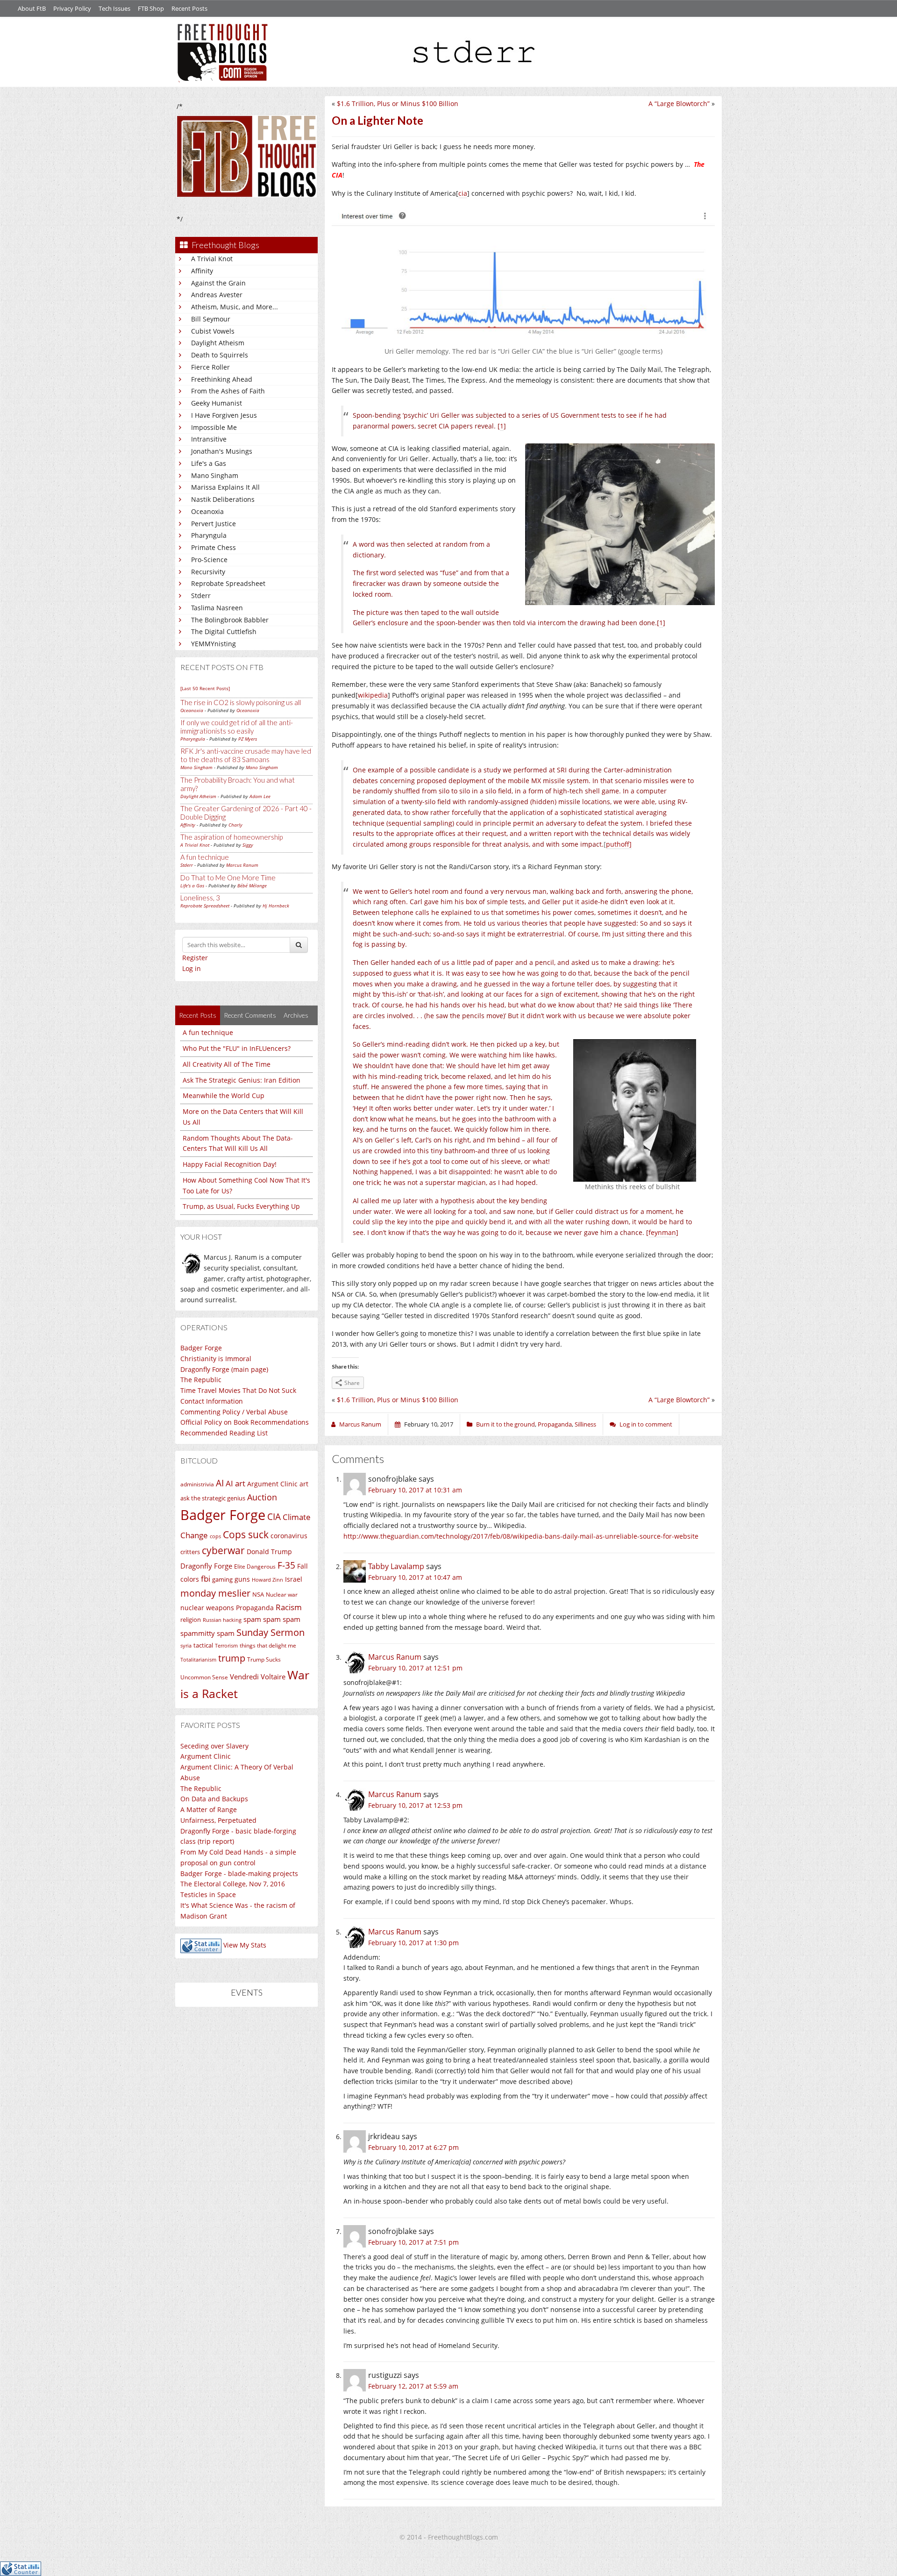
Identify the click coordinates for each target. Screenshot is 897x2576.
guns (242, 1579)
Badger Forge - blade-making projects (239, 1873)
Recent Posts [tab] (198, 1015)
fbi (206, 1579)
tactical (203, 1645)
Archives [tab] (296, 1015)
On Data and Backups (214, 1799)
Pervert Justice (214, 524)
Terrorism (226, 1646)
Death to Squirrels (220, 355)
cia (463, 193)
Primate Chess (214, 547)
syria (186, 1646)
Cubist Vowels (213, 331)
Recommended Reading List (224, 1433)
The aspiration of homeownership (231, 837)
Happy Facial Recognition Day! (230, 1164)
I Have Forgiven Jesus (224, 415)
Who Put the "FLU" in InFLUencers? (237, 1048)
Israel (294, 1579)
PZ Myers (248, 739)
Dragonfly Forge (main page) (224, 1369)
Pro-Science (209, 560)
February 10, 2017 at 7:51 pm (413, 2242)
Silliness (585, 1424)
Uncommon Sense (204, 1677)
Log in (192, 968)
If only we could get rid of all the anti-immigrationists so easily (237, 727)
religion (191, 1620)
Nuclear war (282, 1594)
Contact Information (212, 1401)
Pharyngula (209, 535)
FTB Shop (151, 8)
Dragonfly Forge (206, 1566)
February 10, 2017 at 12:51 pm (415, 1668)
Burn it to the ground (505, 1424)
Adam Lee (260, 796)
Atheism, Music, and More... (235, 307)
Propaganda (255, 1608)
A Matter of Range (209, 1809)
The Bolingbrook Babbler (230, 620)
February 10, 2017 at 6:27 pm (413, 2147)
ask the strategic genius (213, 1498)
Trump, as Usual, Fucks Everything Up (241, 1206)
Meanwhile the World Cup (224, 1095)
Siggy (248, 845)
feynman (662, 1232)
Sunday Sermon (271, 1632)
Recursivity (208, 572)
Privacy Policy (72, 8)
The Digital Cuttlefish (224, 632)
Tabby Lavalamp (396, 1566)
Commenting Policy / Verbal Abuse (234, 1412)
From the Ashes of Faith (228, 391)
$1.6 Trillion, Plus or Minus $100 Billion (398, 103)
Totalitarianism (198, 1660)
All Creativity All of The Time (227, 1064)
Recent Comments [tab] (250, 1015)
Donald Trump (269, 1552)
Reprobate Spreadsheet (228, 583)
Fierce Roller (210, 367)
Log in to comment (646, 1424)
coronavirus (289, 1536)
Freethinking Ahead (222, 379)
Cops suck (246, 1534)
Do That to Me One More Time (228, 878)
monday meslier (215, 1593)
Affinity (202, 271)
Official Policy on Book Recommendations (245, 1422)
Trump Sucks (264, 1659)
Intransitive (209, 439)
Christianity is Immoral (216, 1359)
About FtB (32, 8)
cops (215, 1536)
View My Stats (245, 1945)
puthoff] (619, 844)
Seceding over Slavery (214, 1746)
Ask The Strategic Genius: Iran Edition (242, 1080)
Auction (262, 1497)
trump (232, 1658)
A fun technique (205, 857)
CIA (274, 1516)
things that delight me (268, 1645)
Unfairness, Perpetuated (218, 1820)
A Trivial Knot (212, 259)
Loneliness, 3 (200, 898)
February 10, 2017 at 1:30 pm (413, 1943)
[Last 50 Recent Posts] (205, 688)
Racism (289, 1607)
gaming (222, 1579)
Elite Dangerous (255, 1566)
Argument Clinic (272, 1484)
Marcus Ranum (242, 865)
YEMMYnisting (214, 644)
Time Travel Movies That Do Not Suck (238, 1390)
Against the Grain (218, 283)
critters (190, 1552)
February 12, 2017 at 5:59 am (413, 2386)
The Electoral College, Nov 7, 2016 (233, 1884)
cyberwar (223, 1550)
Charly (235, 825)
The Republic (201, 1380)
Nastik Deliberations (223, 499)
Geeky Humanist (217, 403)
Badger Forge (201, 1348)
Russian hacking (222, 1620)
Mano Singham (215, 475)
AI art (235, 1483)
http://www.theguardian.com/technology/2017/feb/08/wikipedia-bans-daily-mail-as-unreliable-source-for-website (521, 1536)
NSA (258, 1594)
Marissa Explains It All (225, 487)
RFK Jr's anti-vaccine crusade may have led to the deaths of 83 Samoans (246, 755)
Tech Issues (114, 8)
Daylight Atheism (218, 343)
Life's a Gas (209, 463)
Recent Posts (189, 8)
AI (220, 1483)
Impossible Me (214, 427)
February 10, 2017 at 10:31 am (415, 1490)
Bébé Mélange (252, 885)
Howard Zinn (267, 1580)
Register (195, 958)
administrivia (197, 1484)
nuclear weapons (207, 1608)
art (304, 1484)
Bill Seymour (211, 319)
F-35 (286, 1565)
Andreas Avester (217, 295)
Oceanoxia (207, 511)
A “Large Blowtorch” (679, 103)
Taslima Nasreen (217, 608)
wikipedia (373, 695)
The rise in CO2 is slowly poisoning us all (241, 702)
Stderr (201, 596)
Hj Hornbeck (276, 906)
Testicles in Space (208, 1895)
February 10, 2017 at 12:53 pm (415, 1805)
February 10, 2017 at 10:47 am (415, 1577)
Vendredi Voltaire (258, 1677)
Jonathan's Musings (222, 451)
